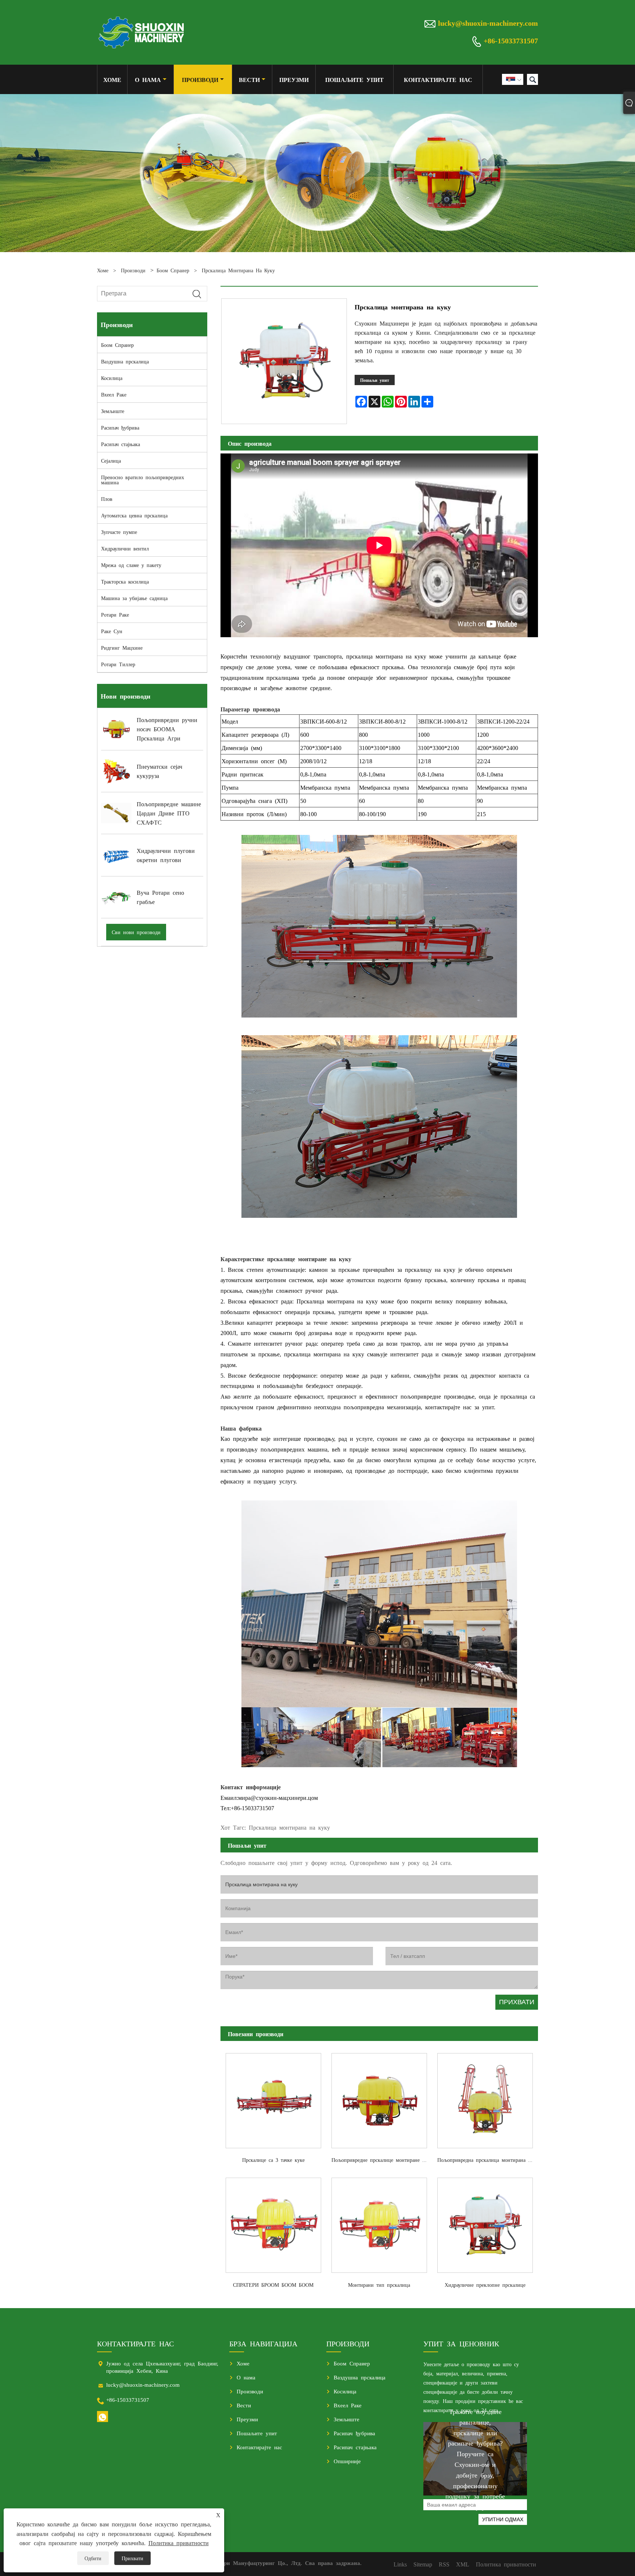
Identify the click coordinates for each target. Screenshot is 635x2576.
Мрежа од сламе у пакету (131, 565)
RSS (444, 2564)
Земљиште (113, 411)
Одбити (93, 2558)
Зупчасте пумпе (119, 532)
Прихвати (132, 2558)
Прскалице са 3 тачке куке (273, 2160)
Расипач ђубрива (120, 427)
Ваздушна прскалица (125, 361)
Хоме (112, 79)
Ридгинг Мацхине (122, 647)
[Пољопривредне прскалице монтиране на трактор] (379, 2098)
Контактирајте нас (438, 79)
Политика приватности (179, 2543)
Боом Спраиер (173, 270)
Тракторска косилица (125, 581)
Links (400, 2564)
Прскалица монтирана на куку (238, 270)
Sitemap (423, 2564)
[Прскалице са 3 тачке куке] (273, 2098)
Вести (249, 79)
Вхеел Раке (114, 394)
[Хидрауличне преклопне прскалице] (485, 2223)
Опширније (347, 2461)
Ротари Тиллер (118, 664)
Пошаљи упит (375, 380)
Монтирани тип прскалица (379, 2285)
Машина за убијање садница (134, 598)
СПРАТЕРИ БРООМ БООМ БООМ (273, 2285)
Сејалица (111, 460)
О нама (148, 79)
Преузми (294, 79)
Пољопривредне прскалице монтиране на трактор (382, 2160)
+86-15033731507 (511, 40)
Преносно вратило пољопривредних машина (143, 480)
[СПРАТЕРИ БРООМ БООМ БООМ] (273, 2223)
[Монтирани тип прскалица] (379, 2223)
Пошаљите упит (354, 79)
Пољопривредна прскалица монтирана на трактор (488, 2160)
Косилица (112, 378)
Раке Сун (112, 631)
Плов (107, 499)
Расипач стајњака (121, 444)
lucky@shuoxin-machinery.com (488, 22)
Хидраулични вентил (125, 548)
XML (463, 2564)
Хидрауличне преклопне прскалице (485, 2285)
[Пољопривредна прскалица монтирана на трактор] (485, 2098)
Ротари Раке (115, 614)
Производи (200, 79)
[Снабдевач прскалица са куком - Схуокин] (142, 32)
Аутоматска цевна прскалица (134, 515)
